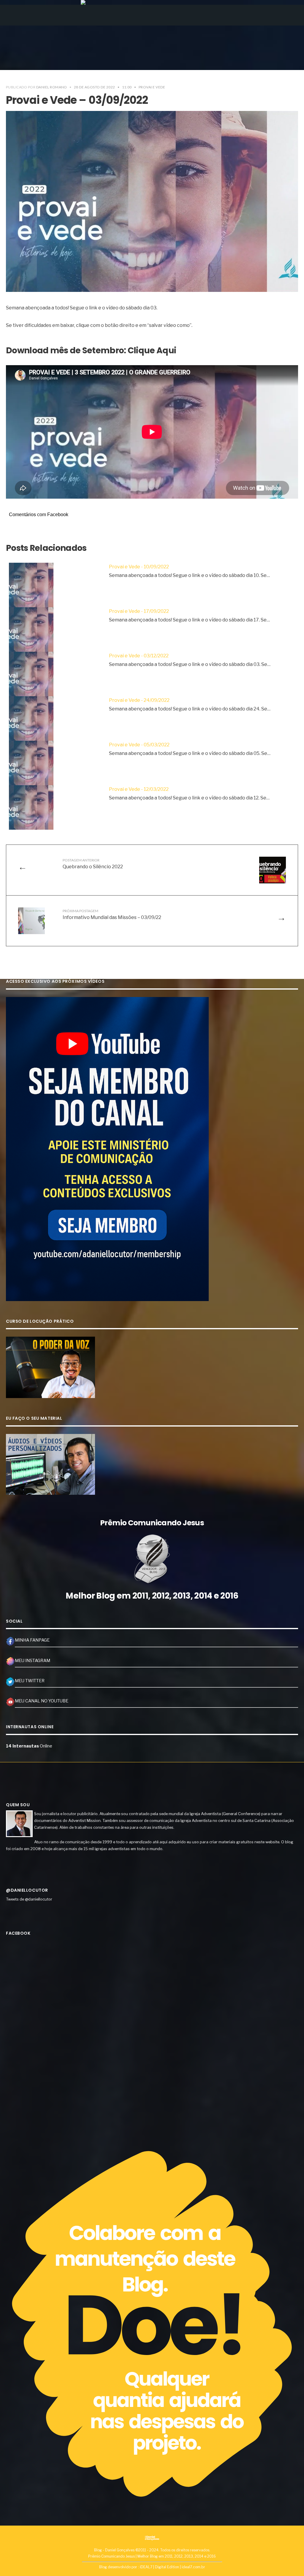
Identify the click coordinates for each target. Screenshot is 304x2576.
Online (29, 1746)
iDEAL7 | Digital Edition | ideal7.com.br (172, 2567)
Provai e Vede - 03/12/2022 (139, 656)
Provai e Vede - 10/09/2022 (139, 567)
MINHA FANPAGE (32, 1640)
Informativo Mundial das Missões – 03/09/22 (112, 914)
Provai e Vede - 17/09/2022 (139, 611)
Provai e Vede (152, 87)
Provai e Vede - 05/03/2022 (139, 745)
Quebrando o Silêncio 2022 (93, 864)
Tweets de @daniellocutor (29, 1899)
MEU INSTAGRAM (33, 1661)
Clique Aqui (152, 350)
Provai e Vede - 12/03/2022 (139, 789)
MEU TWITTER (30, 1681)
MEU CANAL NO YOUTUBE (42, 1701)
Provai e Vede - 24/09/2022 (139, 700)
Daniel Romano (52, 87)
